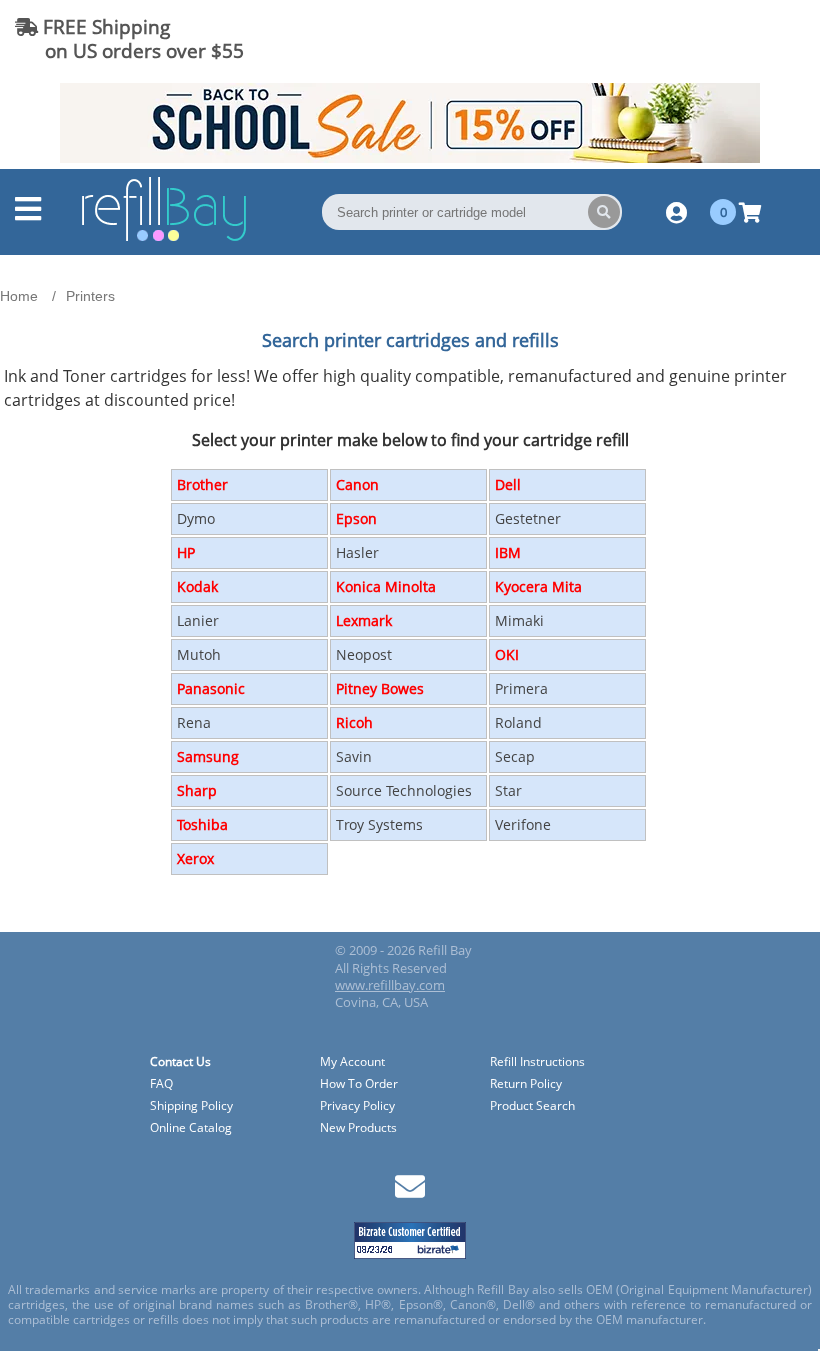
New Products (358, 1128)
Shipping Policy (191, 1106)
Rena (194, 722)
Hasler (357, 552)
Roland (518, 722)
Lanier (198, 620)
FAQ (161, 1084)
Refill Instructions (537, 1062)
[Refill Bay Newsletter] (410, 1193)
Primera (521, 688)
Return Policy (526, 1084)
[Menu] (28, 214)
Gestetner (528, 518)
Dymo (196, 518)
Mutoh (199, 654)
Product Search (532, 1106)
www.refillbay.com (390, 985)
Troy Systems (379, 824)
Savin (354, 756)
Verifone (523, 824)
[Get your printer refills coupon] (410, 157)
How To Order (359, 1084)
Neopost (364, 654)
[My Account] (676, 212)
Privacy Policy (357, 1106)
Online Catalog (191, 1128)
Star (508, 790)
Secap (515, 756)
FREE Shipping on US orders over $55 (129, 38)
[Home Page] (164, 238)
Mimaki (519, 620)
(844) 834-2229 (733, 38)
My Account (352, 1062)
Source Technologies (404, 790)
